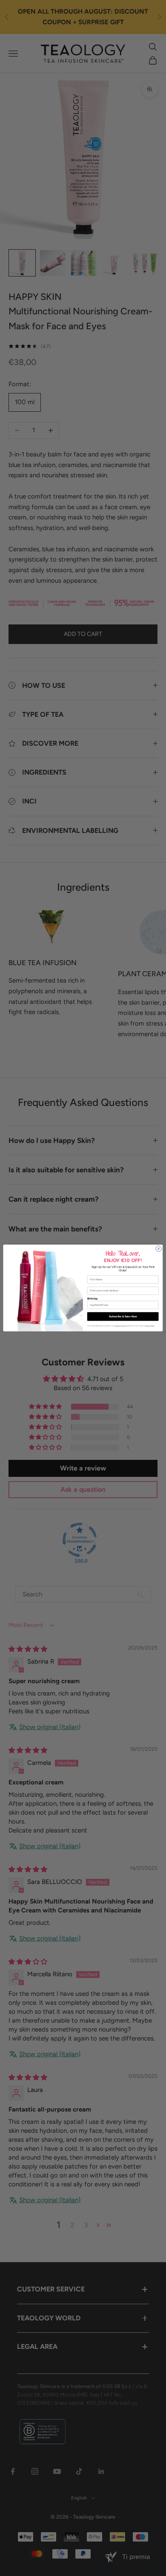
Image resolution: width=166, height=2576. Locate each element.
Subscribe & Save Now (123, 1316)
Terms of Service (120, 1326)
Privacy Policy (150, 1326)
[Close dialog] (159, 1249)
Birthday (93, 1298)
